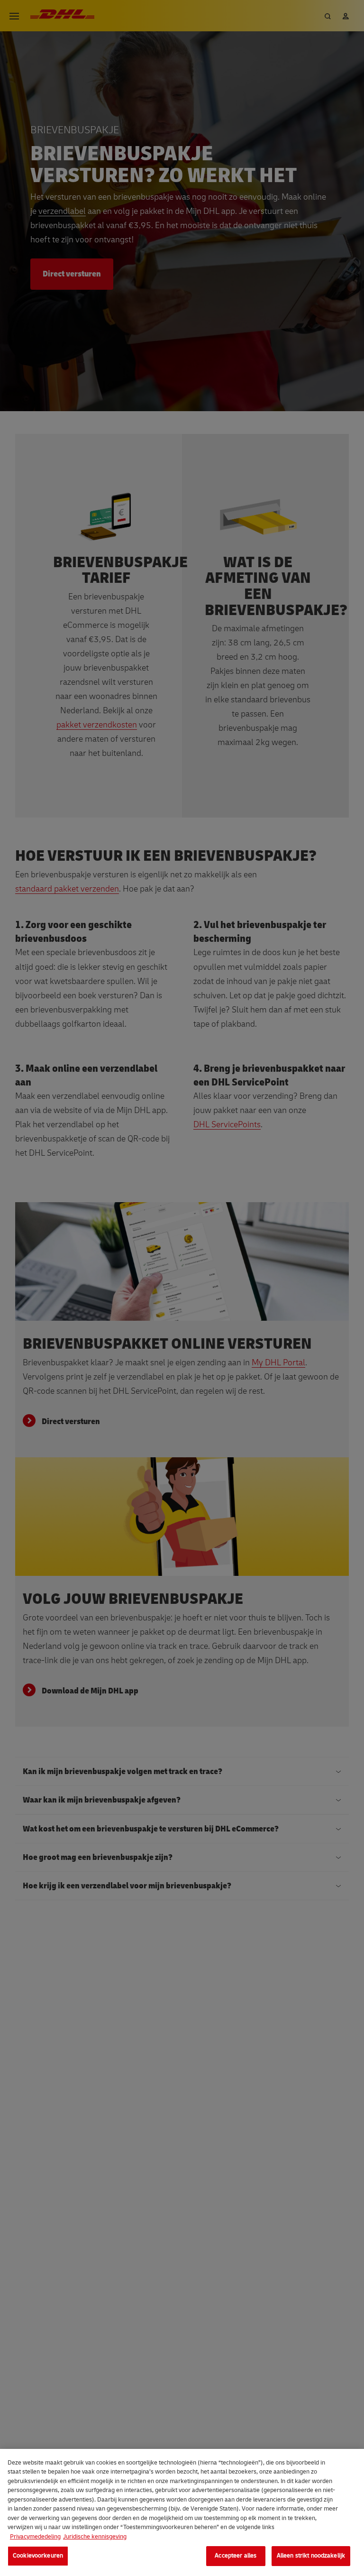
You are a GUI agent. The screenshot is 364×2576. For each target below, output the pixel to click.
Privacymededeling (35, 2537)
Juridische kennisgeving (95, 2537)
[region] (182, 2512)
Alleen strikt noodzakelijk (311, 2556)
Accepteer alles (236, 2556)
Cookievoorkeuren (38, 2556)
